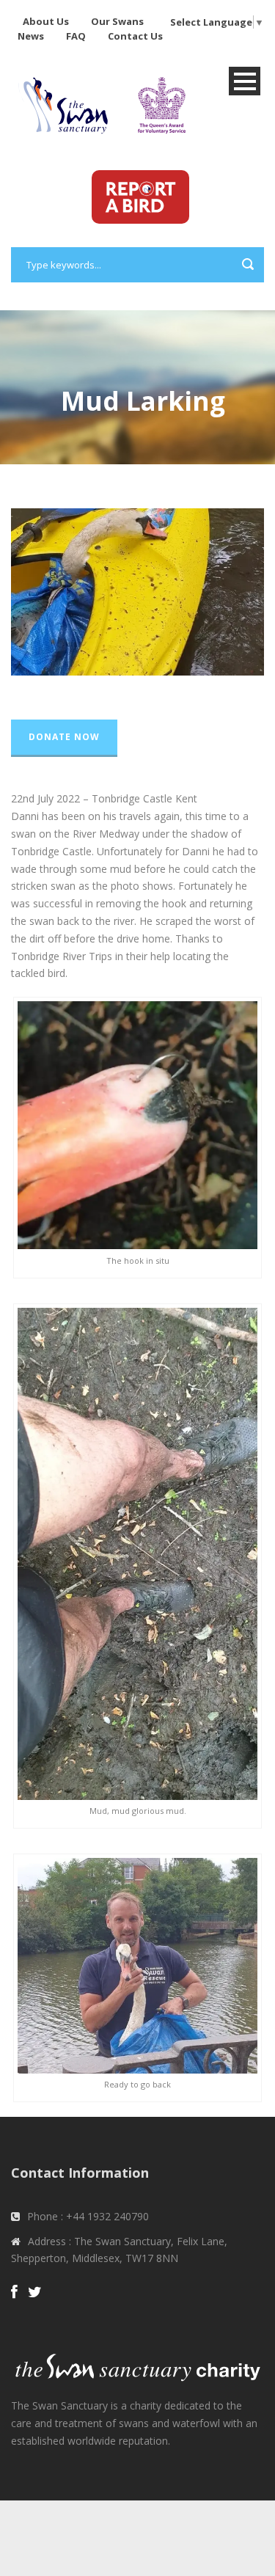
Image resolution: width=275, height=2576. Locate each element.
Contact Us (135, 36)
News (31, 36)
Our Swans (117, 21)
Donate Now (64, 737)
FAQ (76, 36)
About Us (46, 21)
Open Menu (245, 81)
